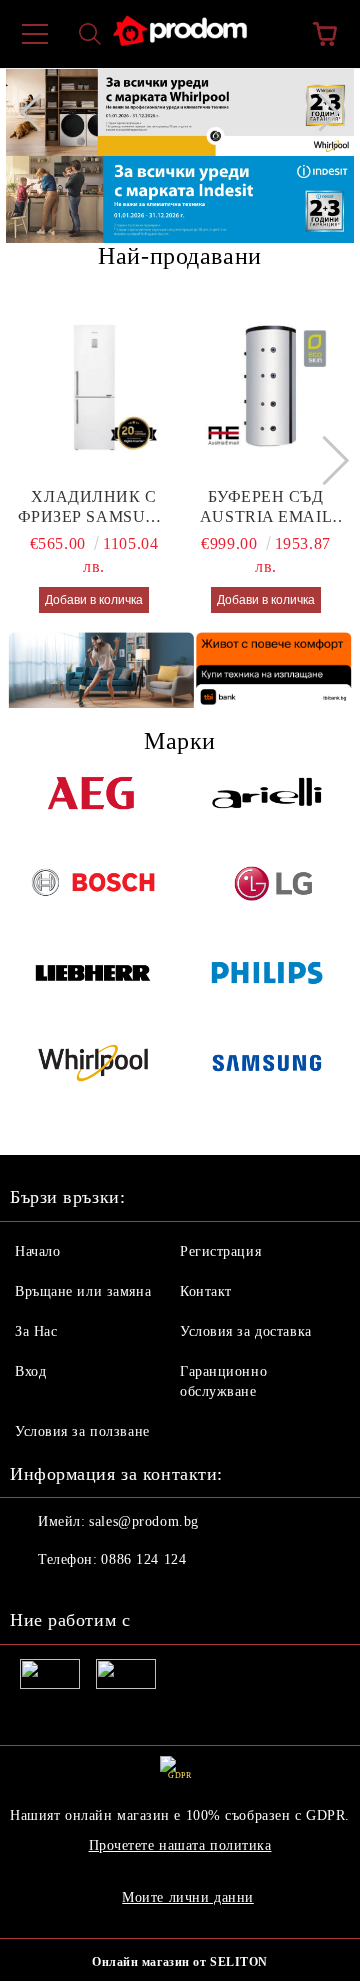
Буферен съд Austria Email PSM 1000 (266, 507)
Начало (37, 1251)
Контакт (206, 1291)
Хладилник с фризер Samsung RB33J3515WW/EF (94, 507)
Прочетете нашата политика (180, 1845)
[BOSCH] (93, 900)
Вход (30, 1371)
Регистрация (220, 1251)
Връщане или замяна (83, 1291)
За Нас (36, 1331)
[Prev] (39, 112)
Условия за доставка (246, 1331)
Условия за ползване (82, 1431)
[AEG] (93, 810)
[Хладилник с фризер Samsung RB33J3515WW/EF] (94, 387)
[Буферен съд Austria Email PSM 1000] (266, 387)
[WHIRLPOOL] (93, 1080)
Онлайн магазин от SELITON (180, 1962)
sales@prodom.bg (143, 1521)
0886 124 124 (143, 1559)
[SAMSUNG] (267, 1080)
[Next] (320, 112)
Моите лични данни (188, 1897)
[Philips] (267, 990)
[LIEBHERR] (93, 990)
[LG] (267, 900)
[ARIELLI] (267, 810)
